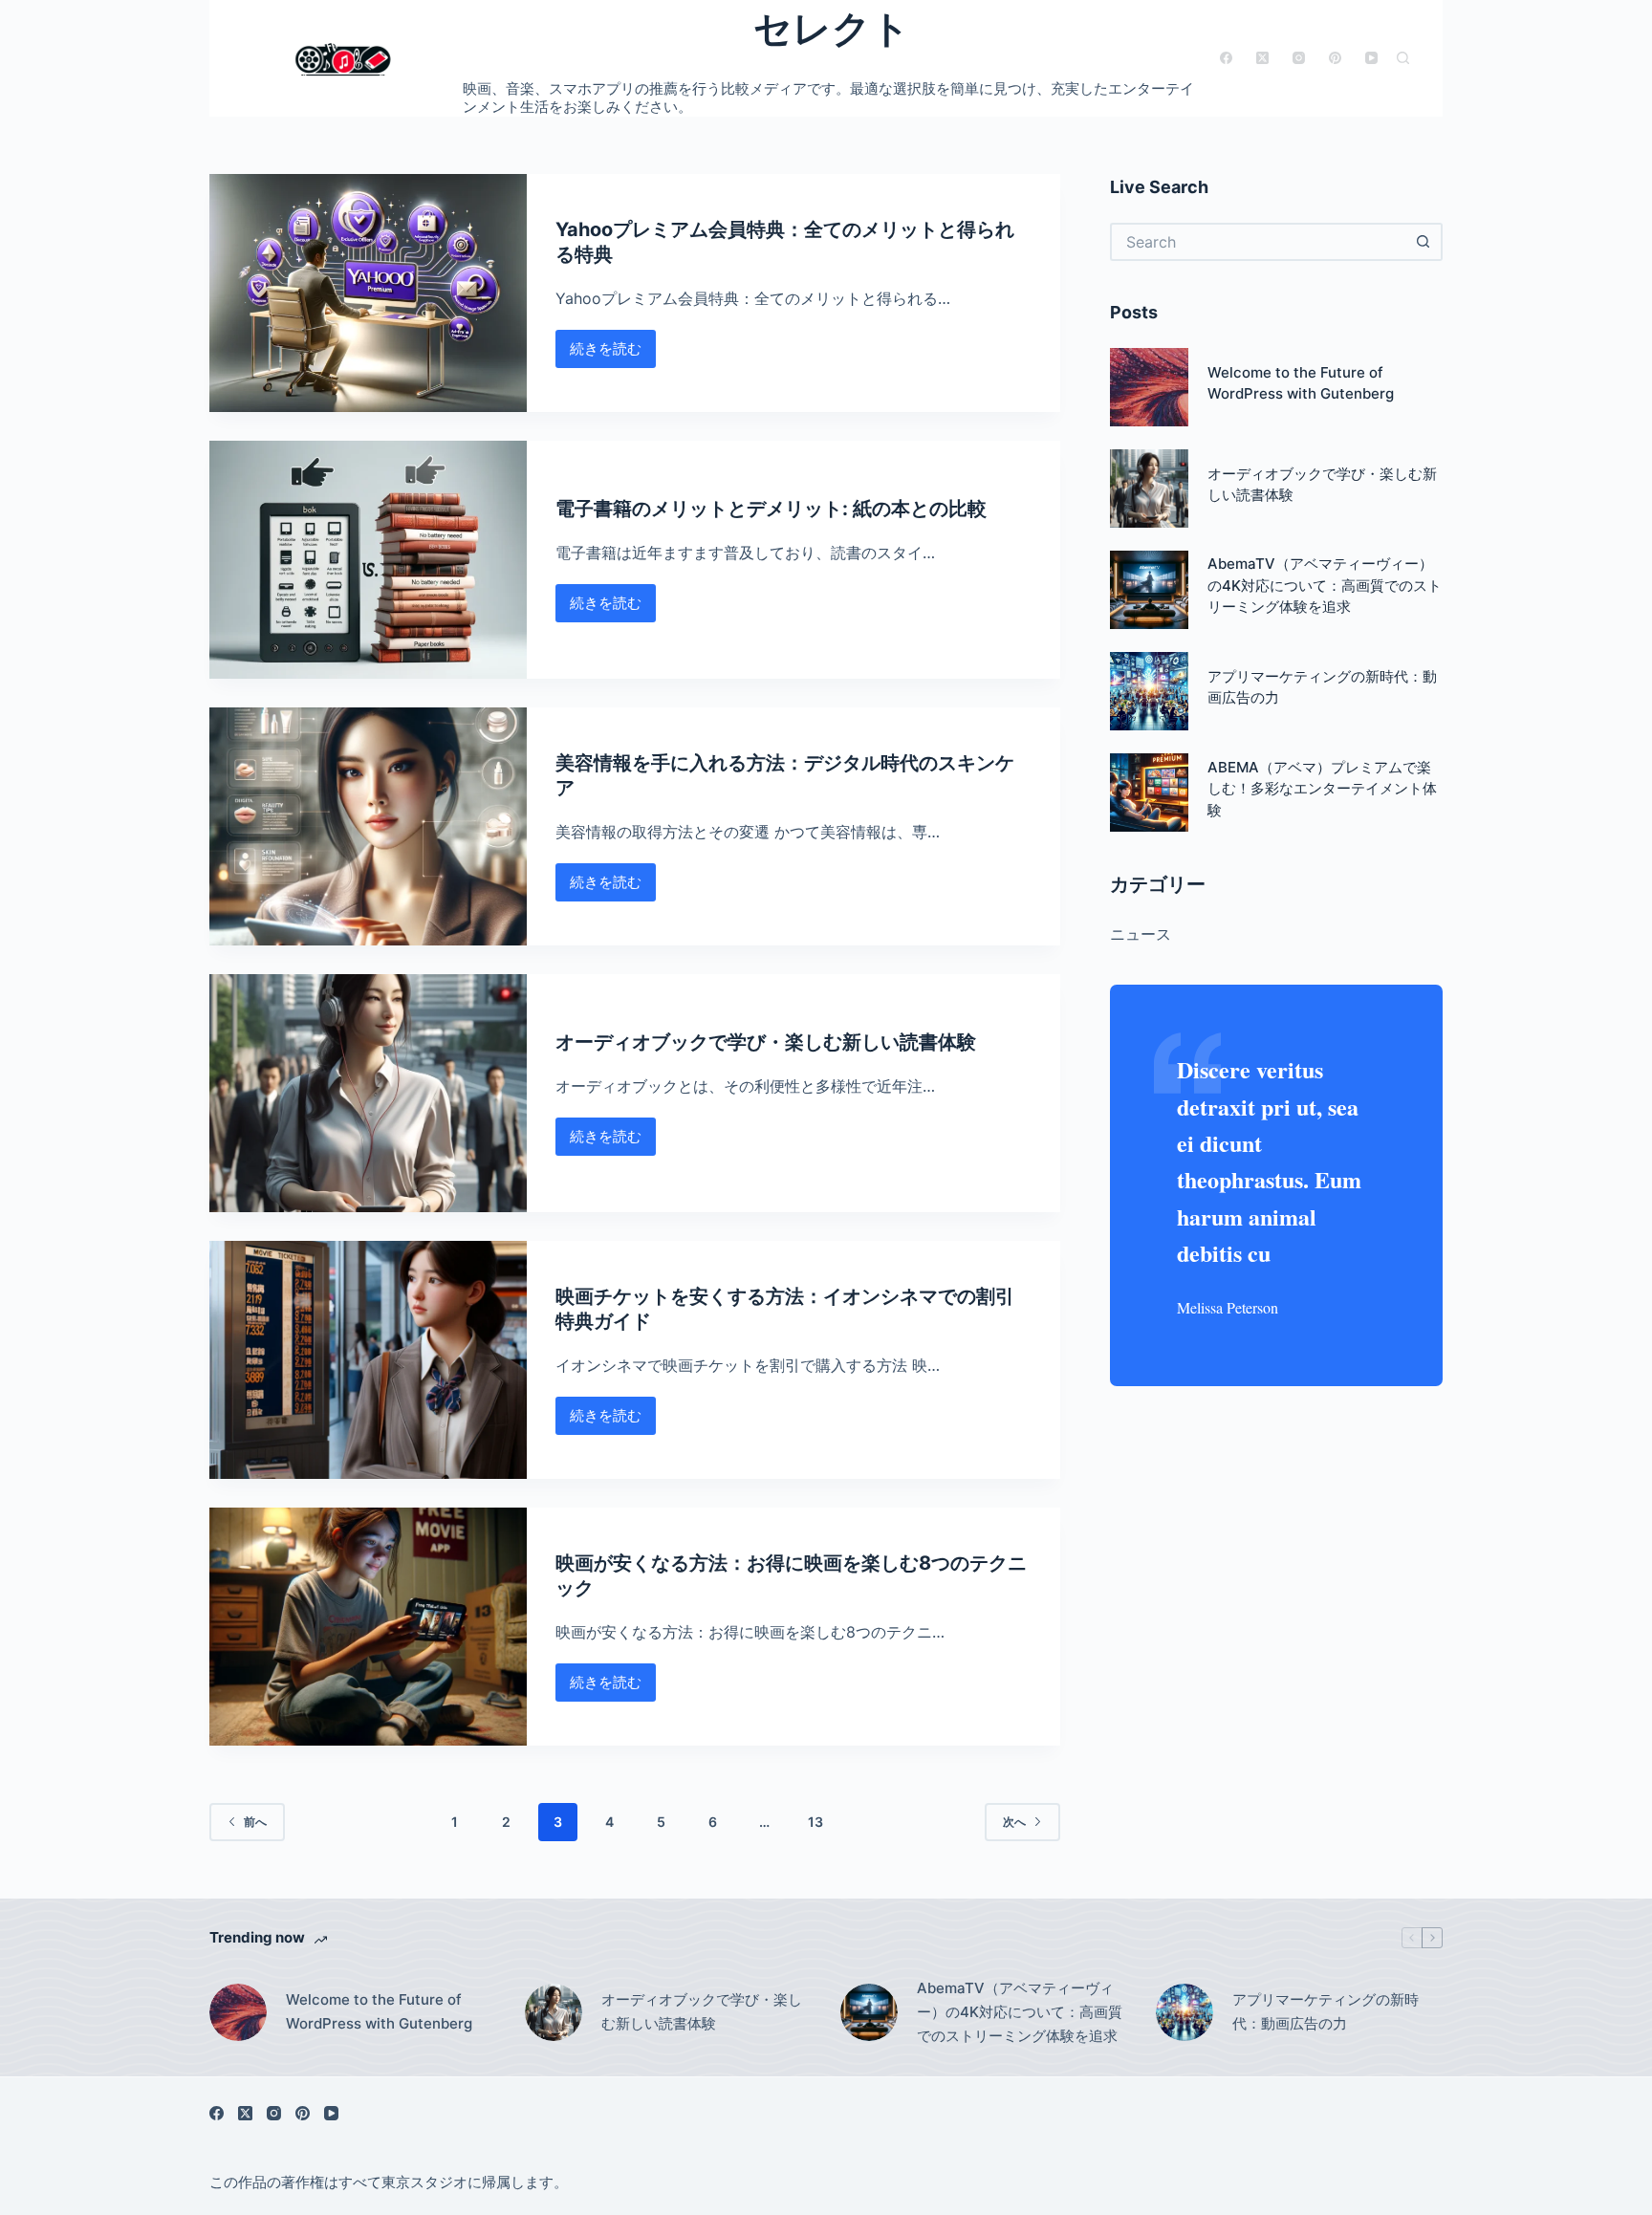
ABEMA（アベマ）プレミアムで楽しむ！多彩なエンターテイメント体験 (1322, 789)
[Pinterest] (1335, 58)
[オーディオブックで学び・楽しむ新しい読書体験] (368, 1093)
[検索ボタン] (1424, 242)
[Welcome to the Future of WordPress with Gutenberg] (1149, 387)
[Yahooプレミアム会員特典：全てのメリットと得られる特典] (368, 293)
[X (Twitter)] (1262, 58)
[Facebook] (1226, 58)
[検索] (1403, 58)
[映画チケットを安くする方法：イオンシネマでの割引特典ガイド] (368, 1360)
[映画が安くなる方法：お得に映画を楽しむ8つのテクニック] (368, 1627)
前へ (255, 1822)
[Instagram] (1299, 58)
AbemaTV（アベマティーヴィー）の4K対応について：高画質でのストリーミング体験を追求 (1325, 585)
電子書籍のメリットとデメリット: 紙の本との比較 (771, 509)
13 (815, 1822)
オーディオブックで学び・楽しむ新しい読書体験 (766, 1042)
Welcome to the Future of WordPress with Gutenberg (379, 2011)
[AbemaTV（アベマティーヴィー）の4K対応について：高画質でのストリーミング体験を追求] (1149, 590)
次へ (1014, 1822)
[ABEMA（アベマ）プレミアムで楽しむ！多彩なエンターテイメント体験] (1149, 793)
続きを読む (609, 354)
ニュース (1141, 934)
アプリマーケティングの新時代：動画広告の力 (1326, 2011)
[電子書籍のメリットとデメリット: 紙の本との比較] (368, 560)
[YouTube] (1371, 58)
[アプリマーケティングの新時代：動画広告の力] (1149, 691)
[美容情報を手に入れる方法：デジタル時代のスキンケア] (368, 826)
